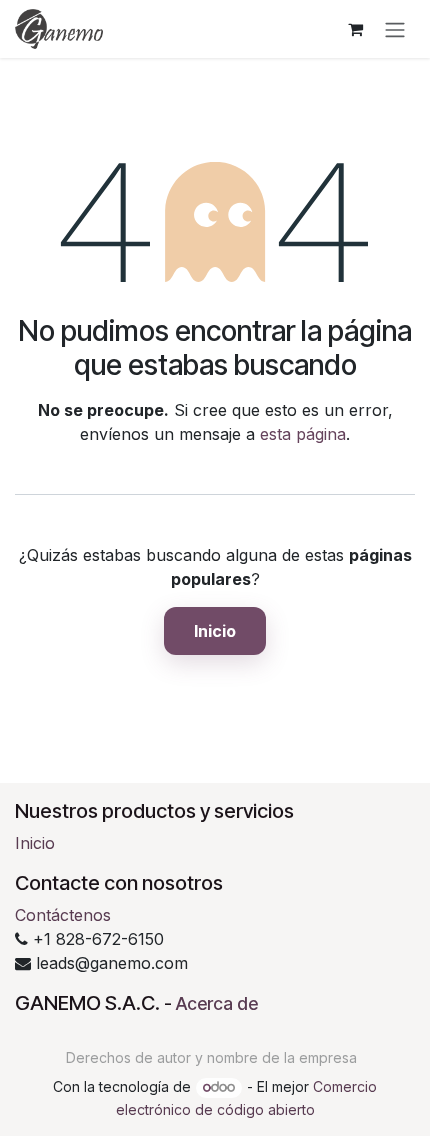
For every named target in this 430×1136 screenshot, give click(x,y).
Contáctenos (63, 915)
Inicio (215, 631)
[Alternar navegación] (395, 29)
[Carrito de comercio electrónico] (355, 29)
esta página (303, 434)
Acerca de (217, 1003)
